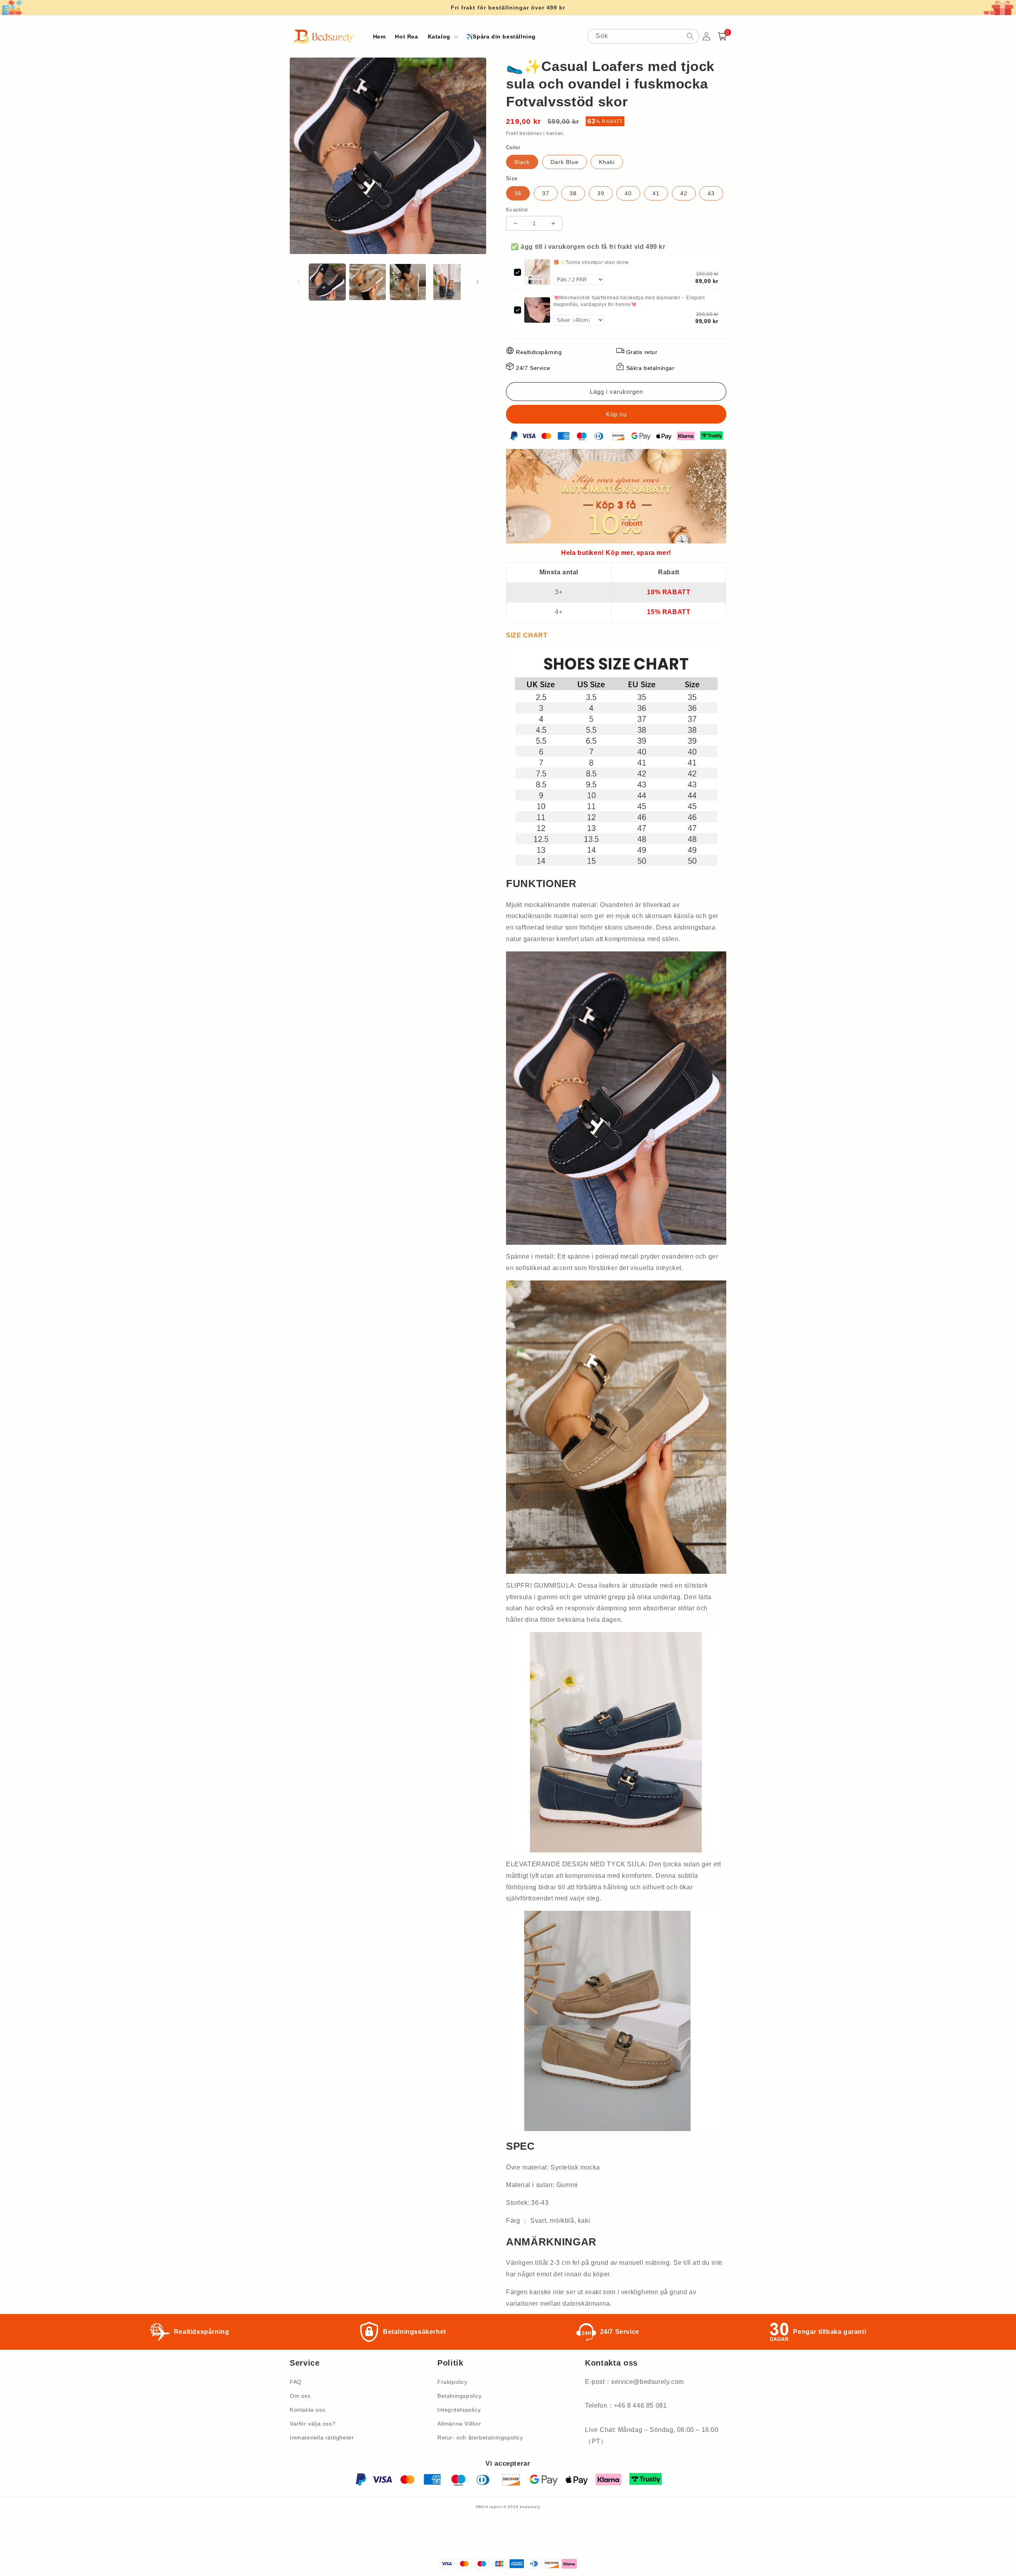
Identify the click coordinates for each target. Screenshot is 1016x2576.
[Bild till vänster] (298, 282)
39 (601, 193)
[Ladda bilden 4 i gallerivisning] (448, 282)
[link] (537, 272)
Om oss (300, 2396)
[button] (442, 37)
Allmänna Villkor (459, 2424)
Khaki (607, 162)
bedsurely (530, 2507)
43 (711, 193)
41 (656, 193)
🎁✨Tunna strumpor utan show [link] (591, 262)
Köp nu (616, 414)
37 (546, 193)
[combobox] (643, 36)
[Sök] (690, 36)
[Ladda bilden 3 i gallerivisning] (408, 282)
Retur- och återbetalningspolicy (480, 2437)
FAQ (296, 2382)
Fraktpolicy (452, 2382)
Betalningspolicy (460, 2396)
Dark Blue (565, 162)
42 (684, 193)
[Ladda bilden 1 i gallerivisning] (327, 282)
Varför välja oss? (313, 2424)
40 (628, 193)
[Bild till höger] (477, 282)
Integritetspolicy (459, 2410)
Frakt (512, 133)
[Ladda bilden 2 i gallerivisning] (367, 282)
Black (522, 162)
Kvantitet (517, 210)
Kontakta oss (307, 2410)
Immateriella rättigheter (322, 2437)
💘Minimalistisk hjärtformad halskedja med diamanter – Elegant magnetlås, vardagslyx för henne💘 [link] (629, 301)
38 (573, 193)
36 (518, 193)
